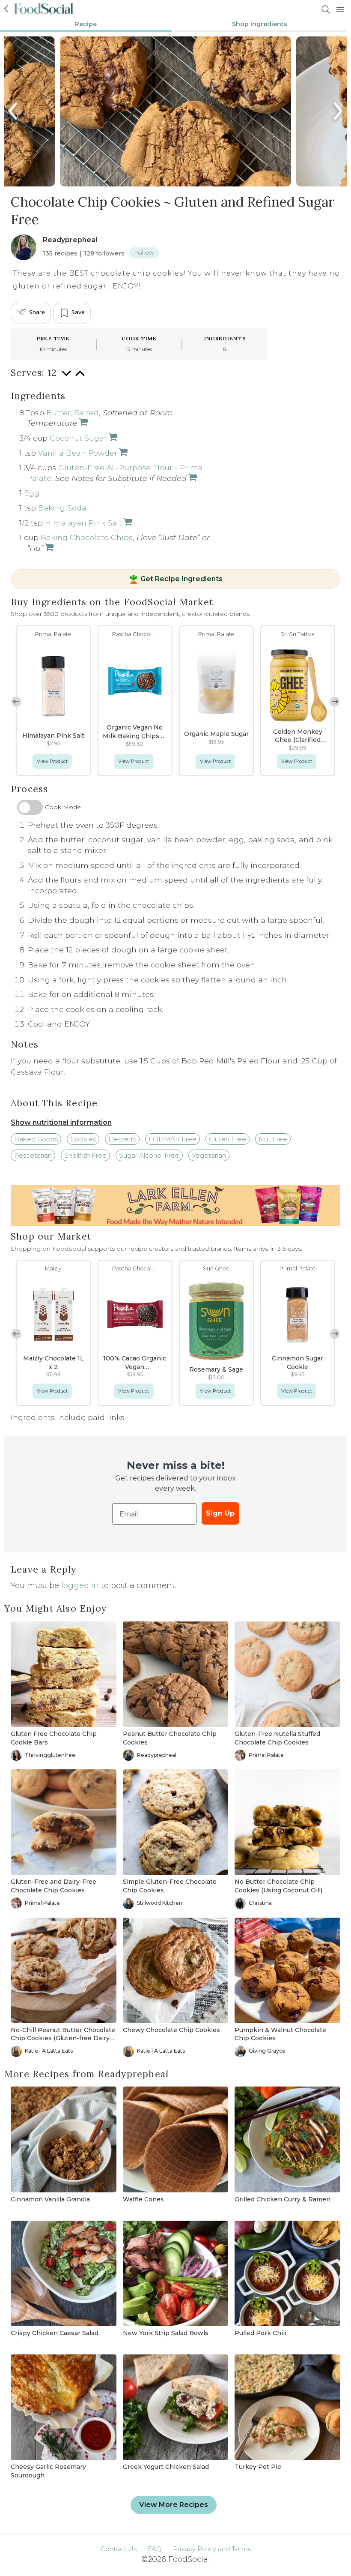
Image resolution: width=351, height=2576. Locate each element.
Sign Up (220, 1513)
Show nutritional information (61, 1122)
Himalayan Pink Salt (83, 523)
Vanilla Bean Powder (78, 453)
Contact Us (119, 2549)
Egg (32, 493)
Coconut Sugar (78, 438)
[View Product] (83, 423)
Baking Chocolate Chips (87, 537)
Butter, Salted (73, 413)
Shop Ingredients (260, 24)
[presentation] (14, 111)
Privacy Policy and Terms (212, 2549)
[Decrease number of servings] (66, 377)
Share (37, 312)
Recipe (86, 24)
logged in (80, 1585)
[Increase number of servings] (80, 377)
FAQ (155, 2549)
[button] (335, 702)
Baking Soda (62, 508)
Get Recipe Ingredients (181, 579)
